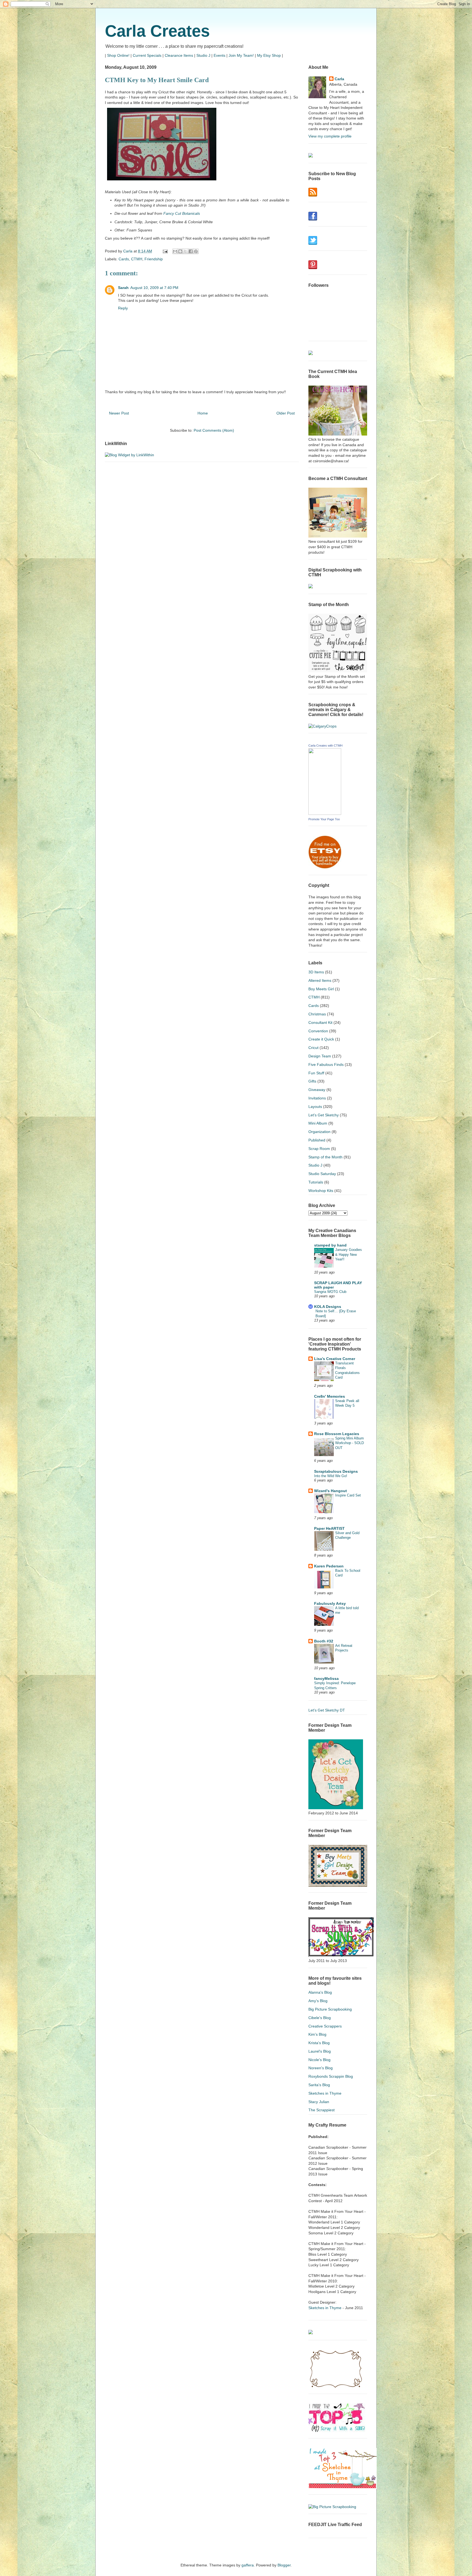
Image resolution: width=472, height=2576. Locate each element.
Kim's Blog (317, 2034)
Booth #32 (324, 1641)
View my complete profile (330, 136)
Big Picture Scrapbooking (330, 2009)
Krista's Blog (319, 2043)
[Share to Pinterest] (196, 251)
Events (219, 55)
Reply (123, 308)
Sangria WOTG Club (330, 1292)
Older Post (286, 413)
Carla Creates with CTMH (325, 746)
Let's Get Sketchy (324, 1115)
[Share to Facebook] (191, 251)
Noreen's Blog (321, 2068)
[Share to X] (185, 251)
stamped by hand (330, 1245)
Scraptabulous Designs (336, 1471)
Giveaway (317, 1090)
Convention (318, 1031)
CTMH (137, 259)
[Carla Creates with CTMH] (325, 813)
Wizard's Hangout (331, 1491)
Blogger (284, 2565)
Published (317, 1140)
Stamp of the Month (325, 1157)
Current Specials (147, 55)
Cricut (313, 1048)
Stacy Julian (319, 2102)
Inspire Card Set (348, 1495)
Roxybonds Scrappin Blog (331, 2076)
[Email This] (175, 251)
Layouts (315, 1107)
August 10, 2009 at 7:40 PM (154, 288)
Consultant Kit (320, 1022)
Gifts (312, 1081)
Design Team (320, 1056)
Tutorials (316, 1182)
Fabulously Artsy (330, 1603)
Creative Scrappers (325, 2026)
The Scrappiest (321, 2110)
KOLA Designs (328, 1307)
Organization (319, 1132)
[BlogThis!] (180, 251)
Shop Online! (118, 55)
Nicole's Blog (319, 2060)
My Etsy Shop (269, 55)
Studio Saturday (322, 1174)
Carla (339, 79)
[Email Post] (165, 251)
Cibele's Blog (320, 2018)
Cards (124, 259)
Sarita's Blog (319, 2085)
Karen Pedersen (329, 1566)
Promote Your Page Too (324, 819)
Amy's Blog (318, 2001)
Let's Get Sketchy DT (327, 1710)
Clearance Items (179, 55)
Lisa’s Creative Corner (335, 1359)
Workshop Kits (321, 1191)
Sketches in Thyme (325, 2093)
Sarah (123, 288)
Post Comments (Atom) (214, 430)
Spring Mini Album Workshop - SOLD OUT (349, 1443)
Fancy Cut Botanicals (182, 213)
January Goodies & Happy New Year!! (349, 1254)
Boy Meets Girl (321, 989)
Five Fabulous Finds (326, 1065)
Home (203, 413)
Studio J (203, 55)
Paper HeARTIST (329, 1528)
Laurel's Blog (320, 2051)
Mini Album (318, 1123)
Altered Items (320, 980)
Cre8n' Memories (330, 1396)
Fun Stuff (316, 1073)
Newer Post (119, 413)
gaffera (248, 2565)
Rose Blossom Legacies (337, 1434)
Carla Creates (157, 31)
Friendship (154, 259)
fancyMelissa (326, 1678)
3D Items (316, 972)
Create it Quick (321, 1039)
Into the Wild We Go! (331, 1476)
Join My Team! (241, 55)
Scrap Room (319, 1149)
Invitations (317, 1098)
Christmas (317, 1014)
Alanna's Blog (320, 1992)
